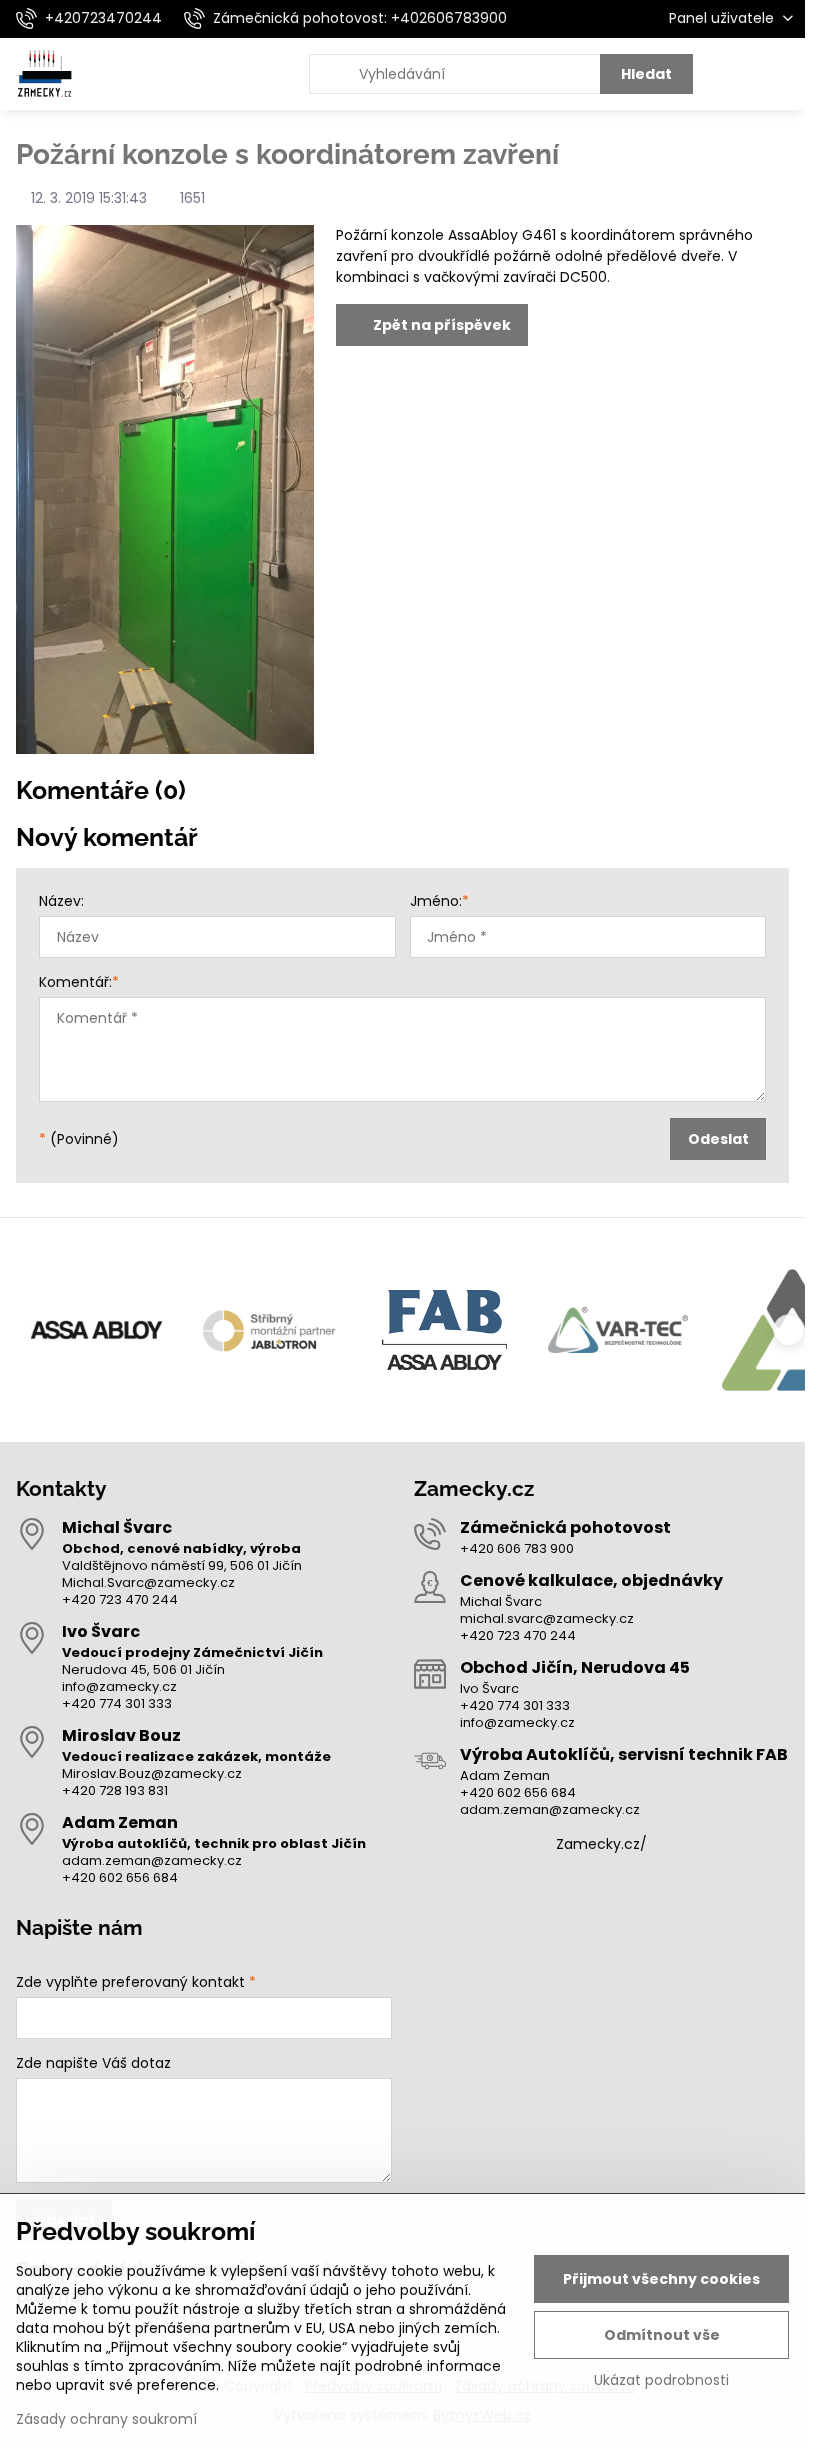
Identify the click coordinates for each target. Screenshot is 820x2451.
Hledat (646, 74)
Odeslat (718, 1139)
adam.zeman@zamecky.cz (152, 1860)
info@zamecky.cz (119, 1686)
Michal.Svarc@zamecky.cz (148, 1582)
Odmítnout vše (662, 2335)
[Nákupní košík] (733, 74)
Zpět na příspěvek (440, 325)
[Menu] (781, 74)
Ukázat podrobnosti (661, 2380)
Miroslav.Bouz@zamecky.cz (152, 1773)
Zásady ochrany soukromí (106, 2419)
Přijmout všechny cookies (661, 2279)
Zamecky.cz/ (601, 1844)
